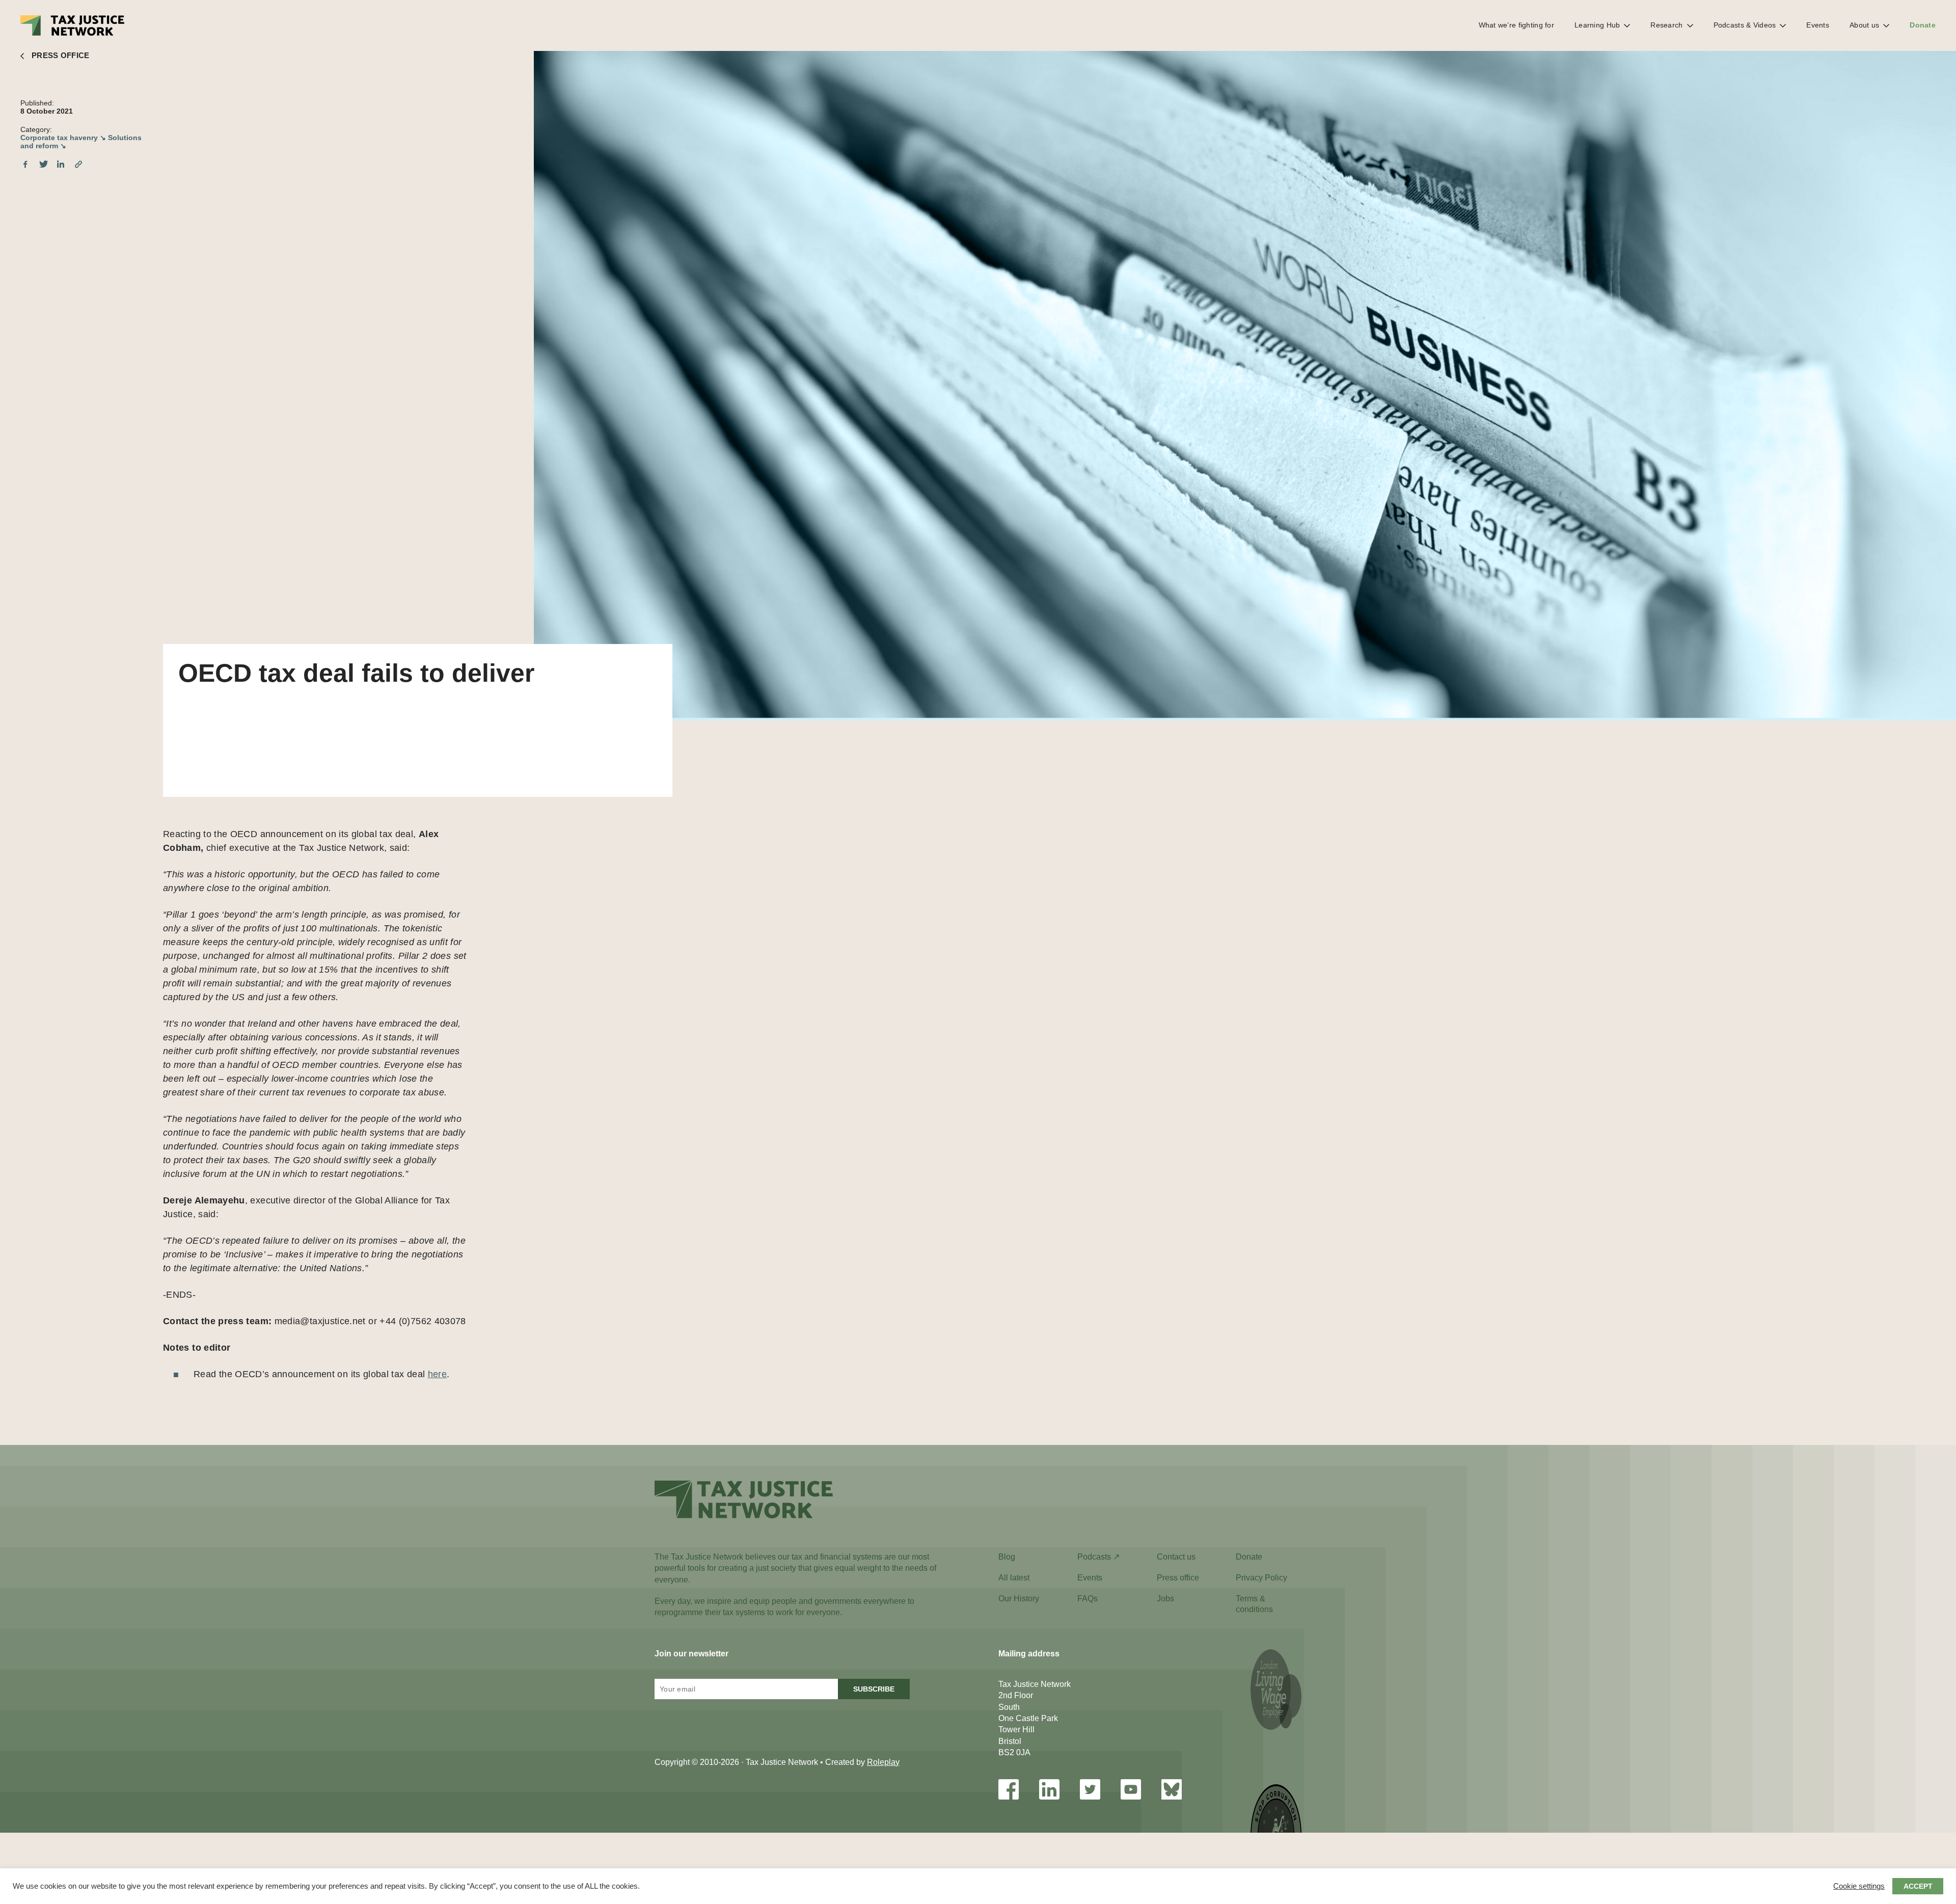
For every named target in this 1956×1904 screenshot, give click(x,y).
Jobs (1165, 1599)
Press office (1178, 1578)
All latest (1014, 1578)
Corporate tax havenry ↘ (63, 138)
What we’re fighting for (1516, 25)
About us (1864, 25)
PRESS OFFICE (61, 55)
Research (1666, 25)
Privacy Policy (1261, 1578)
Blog (1007, 1557)
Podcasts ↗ (1098, 1557)
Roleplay (883, 1762)
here (437, 1374)
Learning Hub (1597, 25)
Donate (1923, 25)
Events (1818, 25)
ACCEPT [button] (1918, 1886)
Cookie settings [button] (1859, 1886)
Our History (1019, 1599)
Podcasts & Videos (1745, 25)
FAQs (1088, 1599)
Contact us (1176, 1557)
